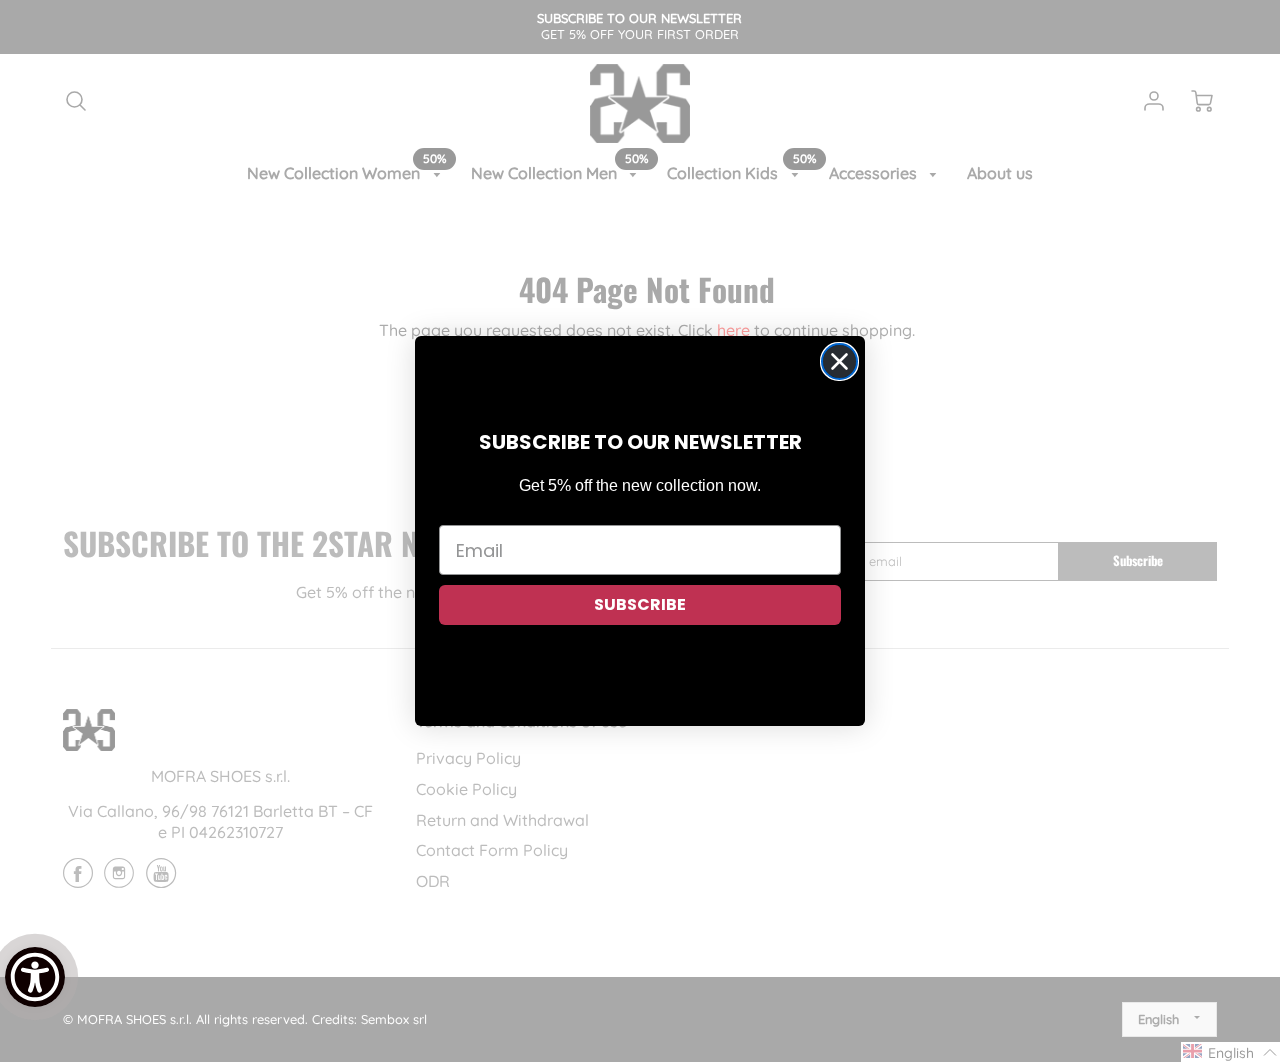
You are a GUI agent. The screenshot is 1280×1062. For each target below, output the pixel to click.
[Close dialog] (839, 361)
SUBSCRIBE (640, 604)
